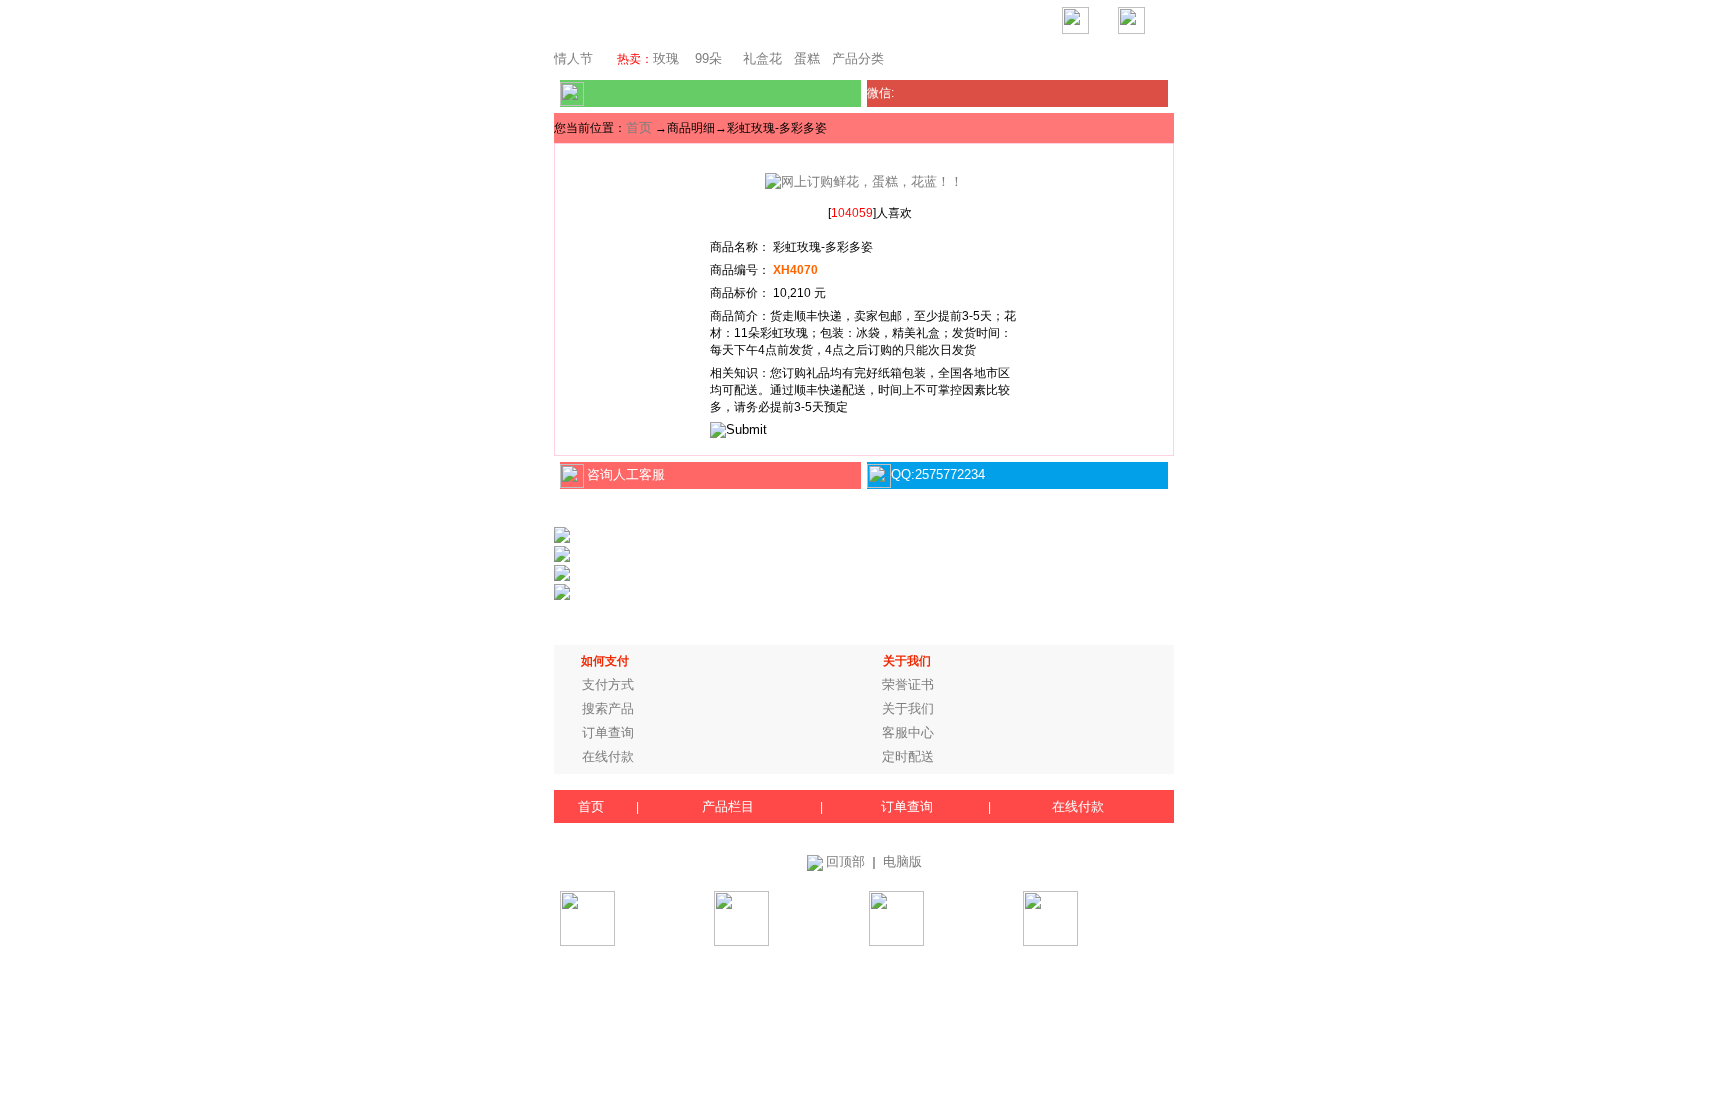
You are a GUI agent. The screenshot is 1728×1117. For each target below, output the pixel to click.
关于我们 (908, 708)
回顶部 (845, 861)
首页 (639, 127)
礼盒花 (762, 58)
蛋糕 (807, 58)
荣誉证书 (908, 684)
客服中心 (908, 732)
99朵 (706, 58)
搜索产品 (608, 708)
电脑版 (902, 861)
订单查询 (608, 732)
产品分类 (858, 58)
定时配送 (908, 756)
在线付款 (608, 756)
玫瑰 (666, 58)
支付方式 (608, 684)
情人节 (573, 58)
